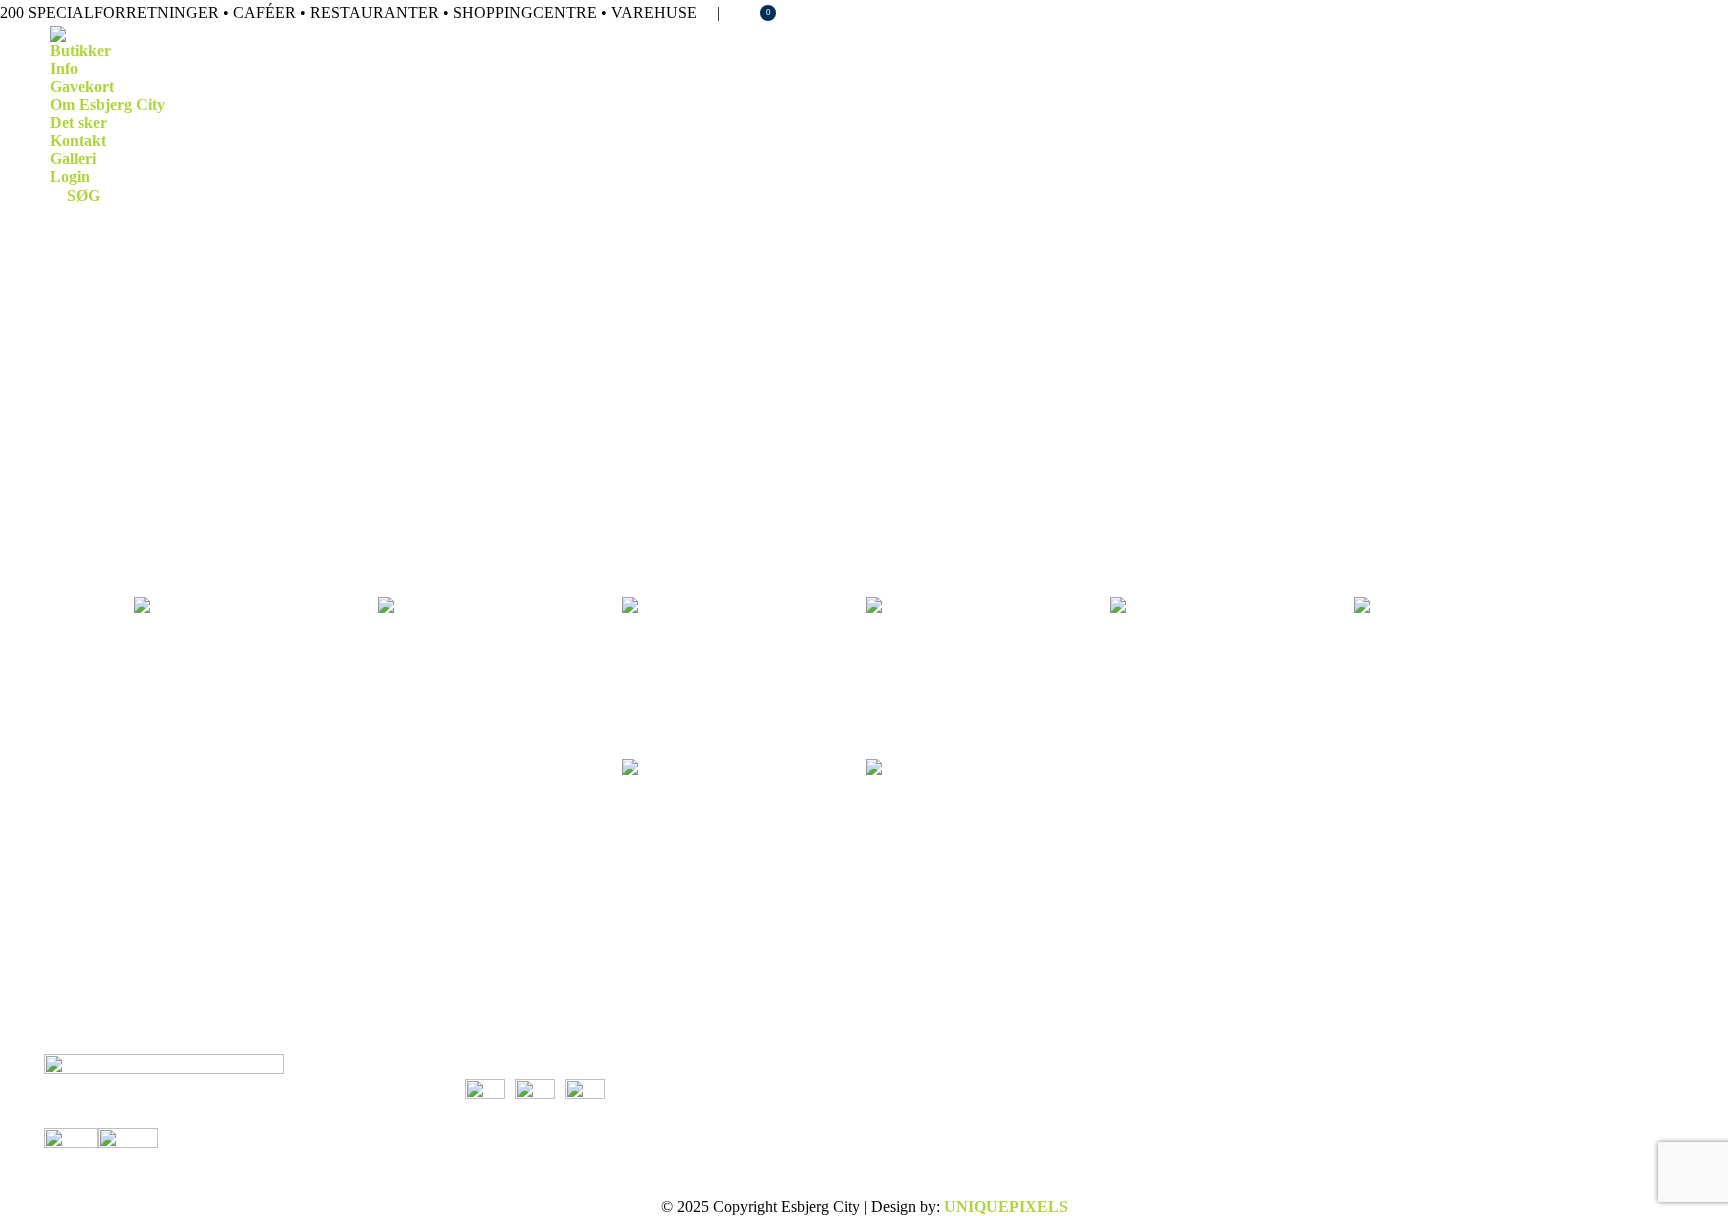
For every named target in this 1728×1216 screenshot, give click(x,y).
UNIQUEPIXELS (1006, 1206)
